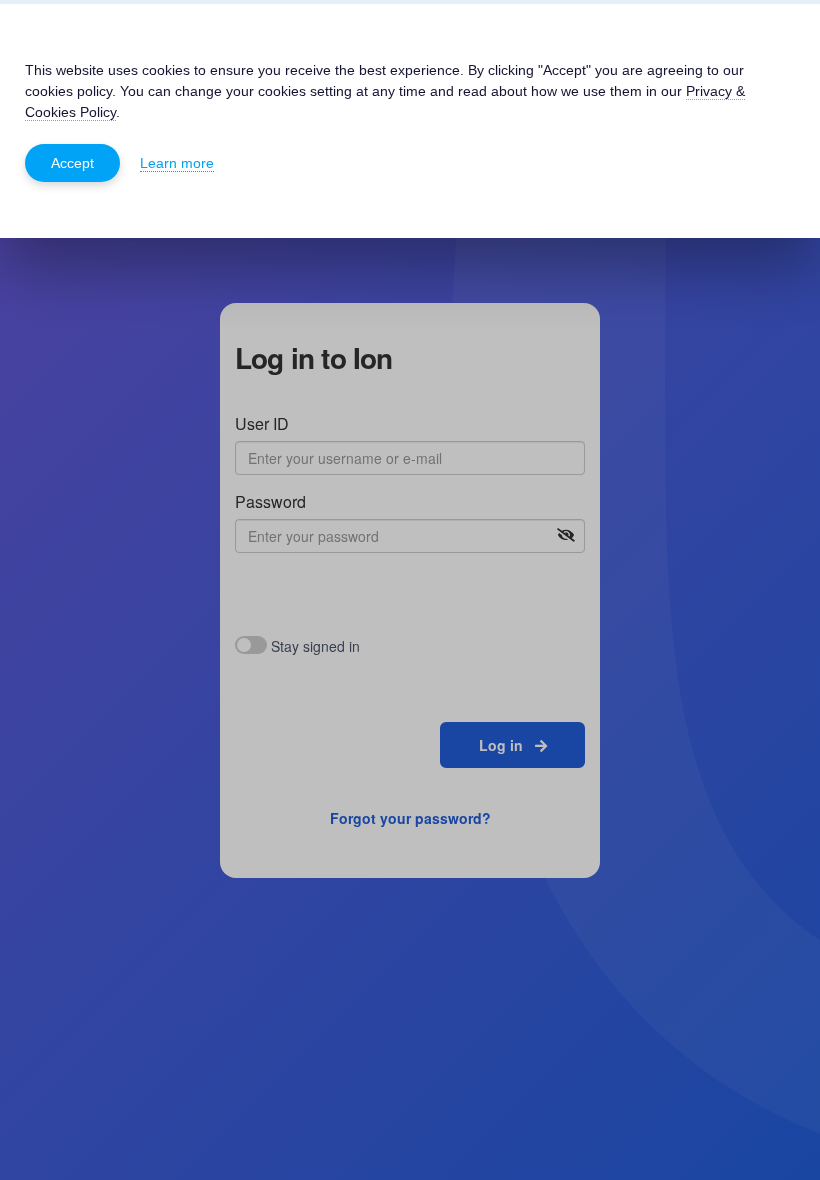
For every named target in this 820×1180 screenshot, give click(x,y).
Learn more (177, 163)
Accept (72, 163)
